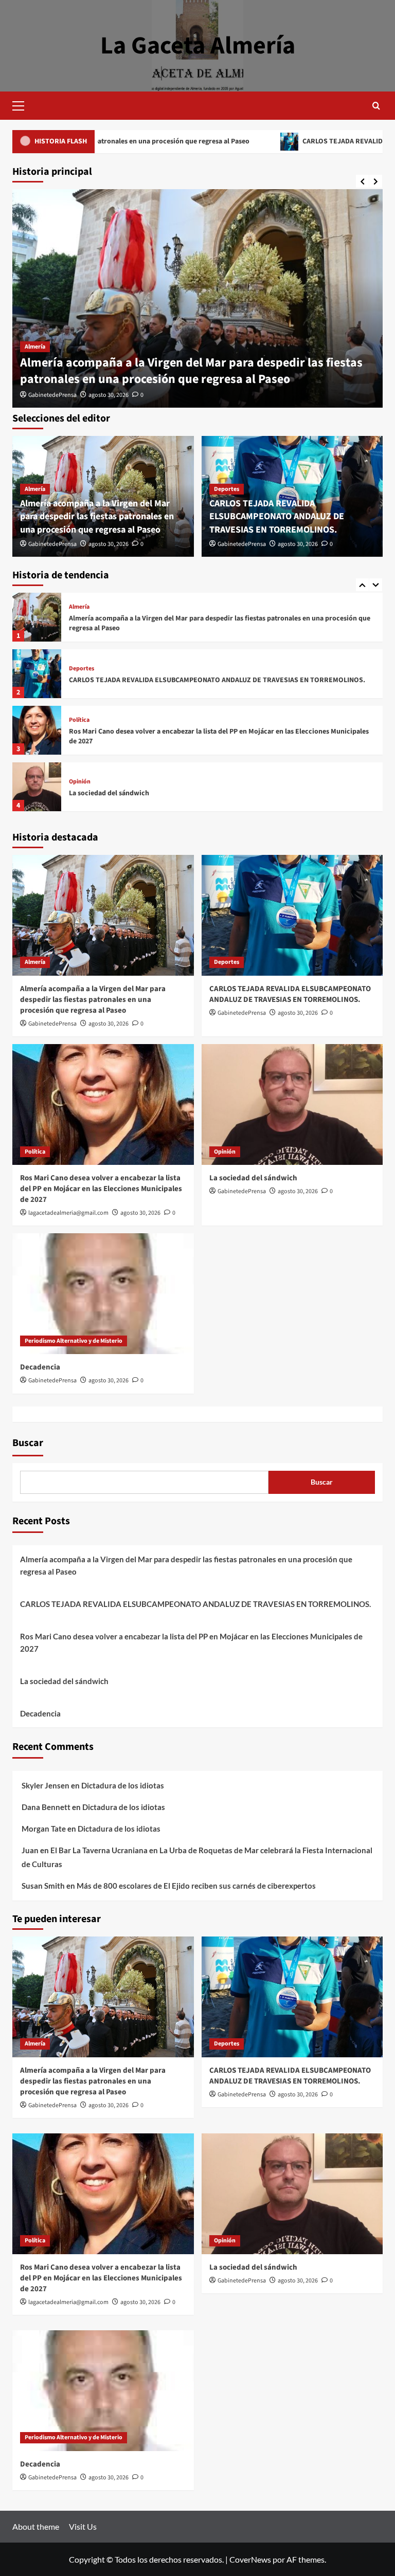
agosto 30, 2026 (109, 395)
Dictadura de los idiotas (123, 1785)
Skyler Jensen (46, 1785)
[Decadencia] (37, 787)
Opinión (80, 725)
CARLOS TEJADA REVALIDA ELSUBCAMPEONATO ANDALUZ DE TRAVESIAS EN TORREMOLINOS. (277, 516)
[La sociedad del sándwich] (37, 730)
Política (79, 664)
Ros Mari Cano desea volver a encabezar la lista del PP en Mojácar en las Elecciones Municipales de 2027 (219, 680)
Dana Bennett (46, 1807)
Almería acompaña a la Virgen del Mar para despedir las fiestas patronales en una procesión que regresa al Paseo (191, 371)
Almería (35, 347)
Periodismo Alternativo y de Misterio (118, 782)
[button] (23, 104)
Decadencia (87, 793)
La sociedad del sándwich (109, 737)
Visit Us (83, 2526)
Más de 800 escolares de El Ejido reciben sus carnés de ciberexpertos (196, 1886)
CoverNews (250, 2559)
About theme (36, 2526)
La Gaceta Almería (198, 46)
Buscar (28, 1443)
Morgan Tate (44, 1829)
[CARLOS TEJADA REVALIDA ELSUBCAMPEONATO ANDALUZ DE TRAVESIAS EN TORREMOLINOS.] (37, 617)
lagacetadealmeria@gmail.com (68, 1213)
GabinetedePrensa (52, 395)
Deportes (227, 489)
